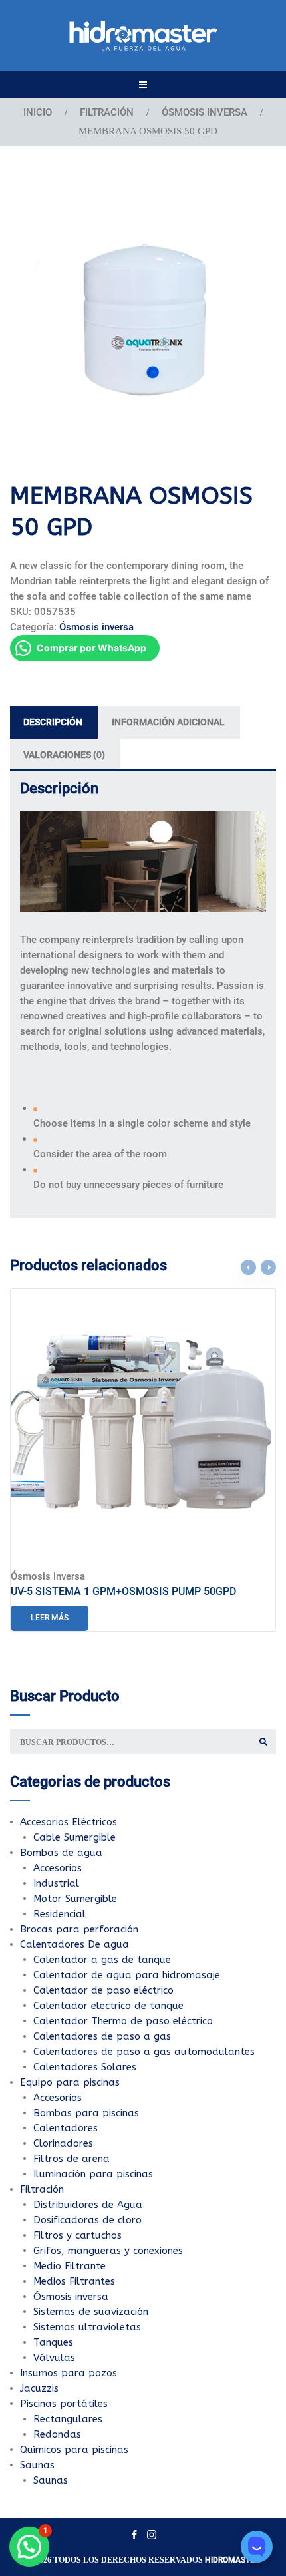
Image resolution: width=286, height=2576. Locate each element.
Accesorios (58, 1868)
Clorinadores (63, 2143)
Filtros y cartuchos (77, 2235)
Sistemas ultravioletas (87, 2327)
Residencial (60, 1914)
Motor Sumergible (75, 1899)
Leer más (50, 1618)
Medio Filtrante (70, 2266)
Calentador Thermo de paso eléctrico (123, 2021)
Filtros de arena (71, 2159)
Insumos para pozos (69, 2373)
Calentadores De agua (74, 1944)
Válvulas (54, 2358)
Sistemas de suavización (91, 2312)
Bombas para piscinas (86, 2113)
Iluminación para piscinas (93, 2174)
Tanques (53, 2342)
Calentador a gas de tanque (102, 1960)
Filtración (107, 112)
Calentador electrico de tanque (108, 2006)
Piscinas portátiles (64, 2404)
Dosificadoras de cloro (87, 2220)
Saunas (37, 2465)
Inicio (38, 112)
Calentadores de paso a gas (102, 2036)
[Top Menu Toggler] (143, 85)
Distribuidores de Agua (88, 2205)
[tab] (54, 722)
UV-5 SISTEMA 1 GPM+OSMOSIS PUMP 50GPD (123, 1591)
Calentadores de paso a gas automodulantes (144, 2052)
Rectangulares (68, 2419)
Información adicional (168, 722)
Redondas (57, 2434)
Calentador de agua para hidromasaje (127, 1975)
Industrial (56, 1883)
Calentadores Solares (85, 2067)
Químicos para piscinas (74, 2450)
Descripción (53, 722)
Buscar (263, 1742)
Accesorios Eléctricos (69, 1822)
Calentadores (66, 2128)
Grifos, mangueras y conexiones (108, 2251)
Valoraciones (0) (64, 755)
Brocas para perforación (79, 1929)
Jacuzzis (39, 2388)
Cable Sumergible (74, 1837)
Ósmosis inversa (205, 112)
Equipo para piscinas (70, 2082)
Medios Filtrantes (74, 2281)
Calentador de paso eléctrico (103, 1990)
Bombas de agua (61, 1853)
